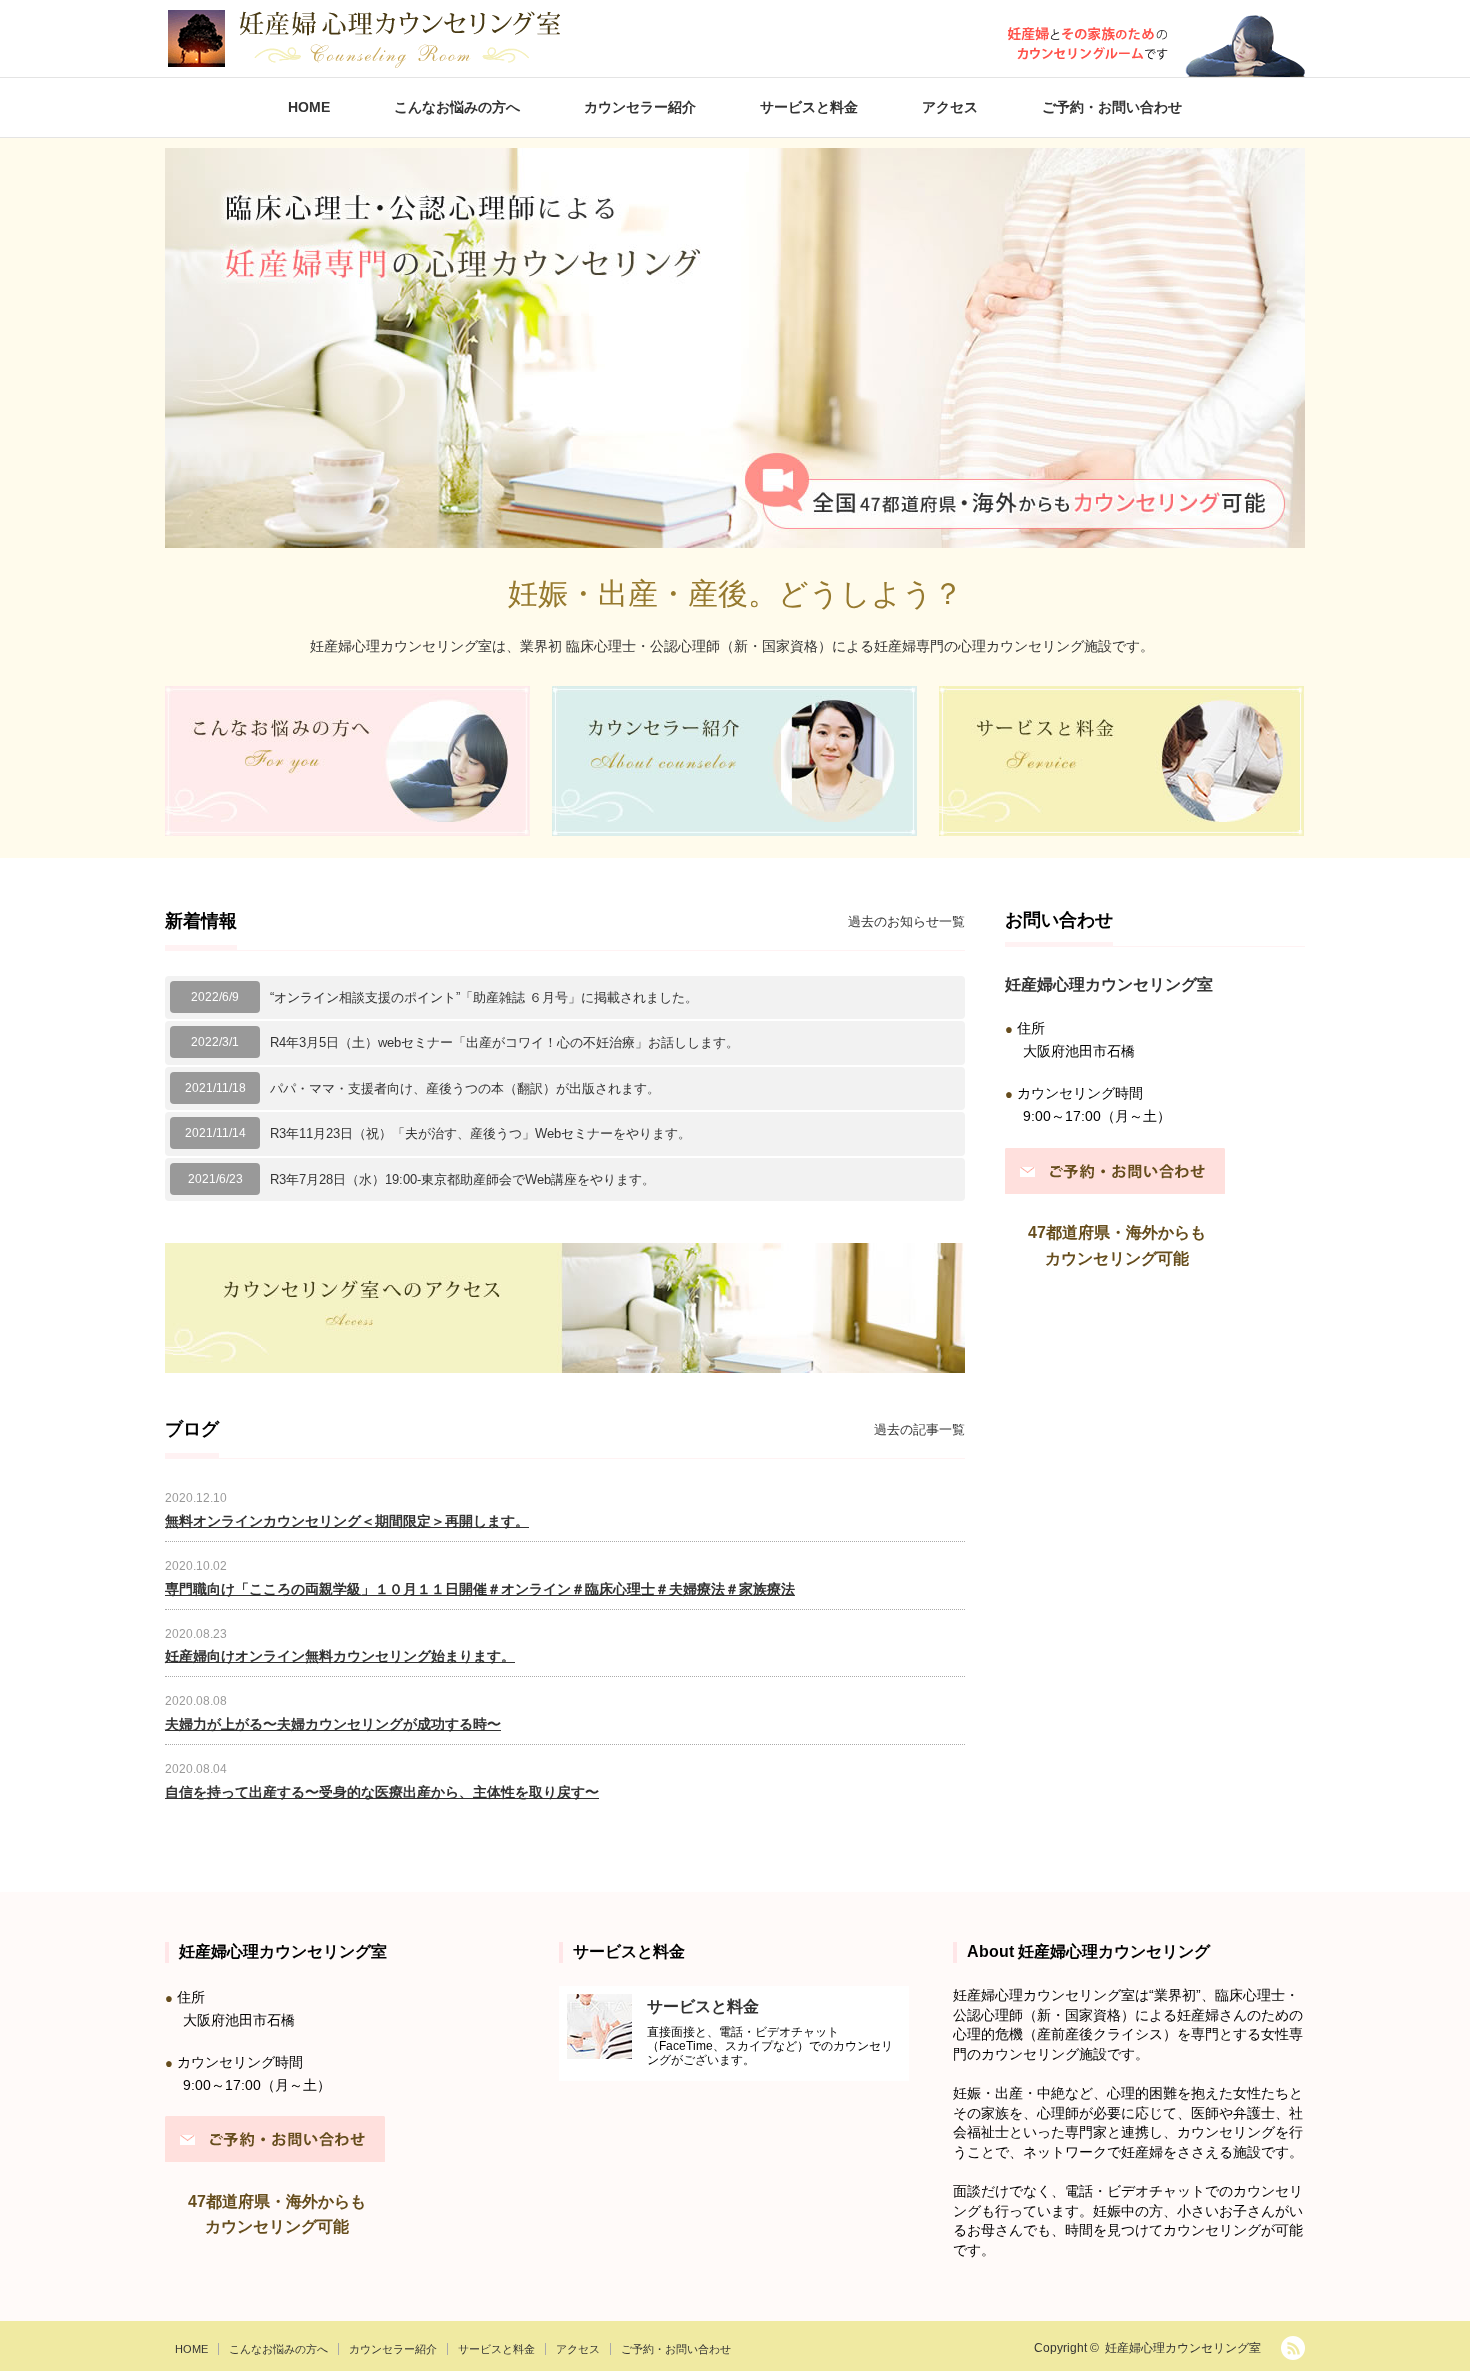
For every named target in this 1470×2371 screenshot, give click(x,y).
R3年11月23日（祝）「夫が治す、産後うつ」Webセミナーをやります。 (480, 1133)
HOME (309, 107)
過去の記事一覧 (919, 1429)
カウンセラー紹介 (640, 107)
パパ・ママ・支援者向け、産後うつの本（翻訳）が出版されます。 (465, 1088)
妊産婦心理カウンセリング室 (1183, 2348)
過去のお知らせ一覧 (906, 921)
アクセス (950, 107)
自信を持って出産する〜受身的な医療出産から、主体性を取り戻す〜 (382, 1792)
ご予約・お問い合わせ (1112, 107)
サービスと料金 (809, 107)
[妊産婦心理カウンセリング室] (363, 38)
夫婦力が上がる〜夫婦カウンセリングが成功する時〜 (333, 1724)
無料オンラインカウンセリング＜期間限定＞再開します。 (347, 1521)
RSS (1293, 2348)
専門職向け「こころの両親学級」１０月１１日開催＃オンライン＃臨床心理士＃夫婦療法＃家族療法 (480, 1589)
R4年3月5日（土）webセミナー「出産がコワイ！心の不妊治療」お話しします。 (504, 1042)
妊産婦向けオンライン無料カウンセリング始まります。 (340, 1656)
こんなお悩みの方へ (457, 107)
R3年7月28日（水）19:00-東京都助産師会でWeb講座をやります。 (462, 1179)
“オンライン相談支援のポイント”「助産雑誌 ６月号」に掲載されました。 (484, 997)
